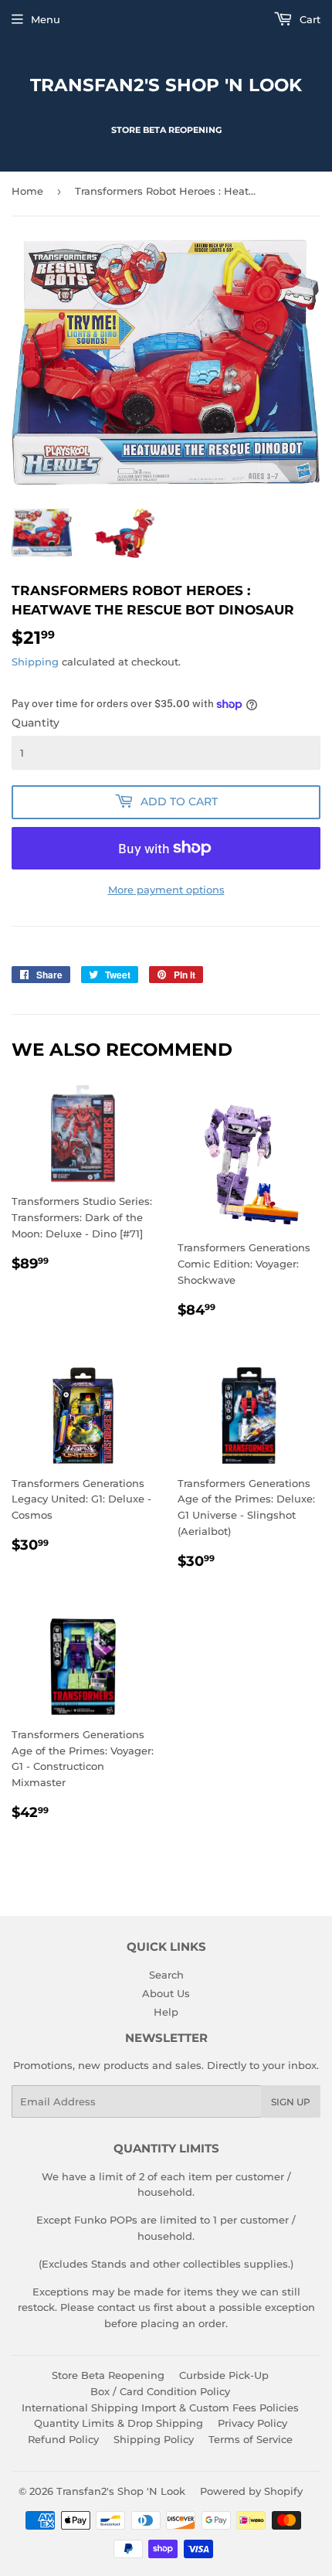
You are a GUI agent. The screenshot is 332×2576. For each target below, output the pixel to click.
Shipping (35, 662)
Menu (46, 19)
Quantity (36, 723)
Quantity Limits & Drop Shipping (119, 2423)
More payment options (166, 890)
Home (27, 191)
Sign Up (291, 2102)
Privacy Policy (252, 2423)
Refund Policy (63, 2439)
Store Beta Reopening (108, 2375)
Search (166, 1975)
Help (166, 2012)
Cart (308, 19)
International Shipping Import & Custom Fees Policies (160, 2408)
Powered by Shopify (251, 2491)
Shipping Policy (154, 2439)
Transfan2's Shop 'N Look (166, 85)
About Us (166, 1993)
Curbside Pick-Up (224, 2375)
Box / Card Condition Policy (160, 2391)
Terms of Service (251, 2439)
